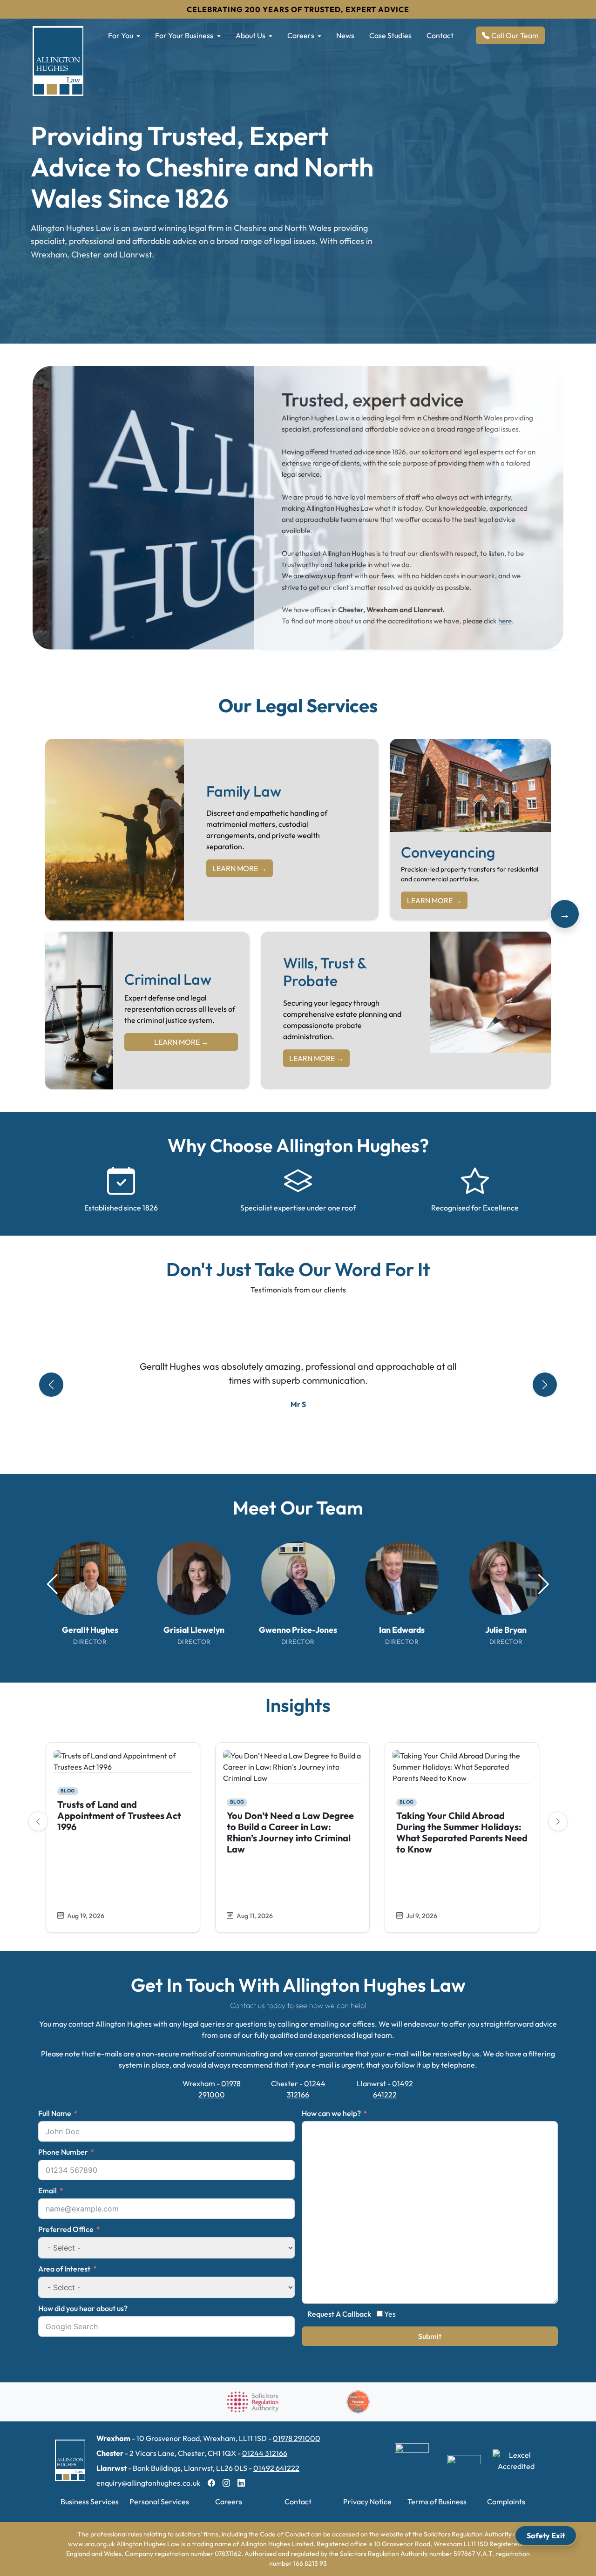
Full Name (55, 2113)
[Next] (558, 1821)
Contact (440, 35)
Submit (430, 2336)
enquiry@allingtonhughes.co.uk (148, 2483)
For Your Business (184, 35)
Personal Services (159, 2502)
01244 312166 (265, 2453)
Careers (301, 35)
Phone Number (63, 2152)
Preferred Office (66, 2229)
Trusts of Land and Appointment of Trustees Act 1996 (119, 1815)
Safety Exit (546, 2535)
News (345, 35)
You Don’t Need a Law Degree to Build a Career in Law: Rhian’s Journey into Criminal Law (290, 1832)
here (505, 621)
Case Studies (390, 35)
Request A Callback (339, 2314)
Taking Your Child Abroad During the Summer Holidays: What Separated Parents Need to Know (462, 1832)
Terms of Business (437, 2502)
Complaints (506, 2502)
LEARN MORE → (240, 868)
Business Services (90, 2502)
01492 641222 (276, 2468)
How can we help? (331, 2113)
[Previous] (38, 1821)
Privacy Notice (367, 2502)
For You (121, 35)
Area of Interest (64, 2269)
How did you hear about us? (83, 2308)
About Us (251, 35)
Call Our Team (515, 35)
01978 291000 (297, 2438)
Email (47, 2191)
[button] (544, 1584)
